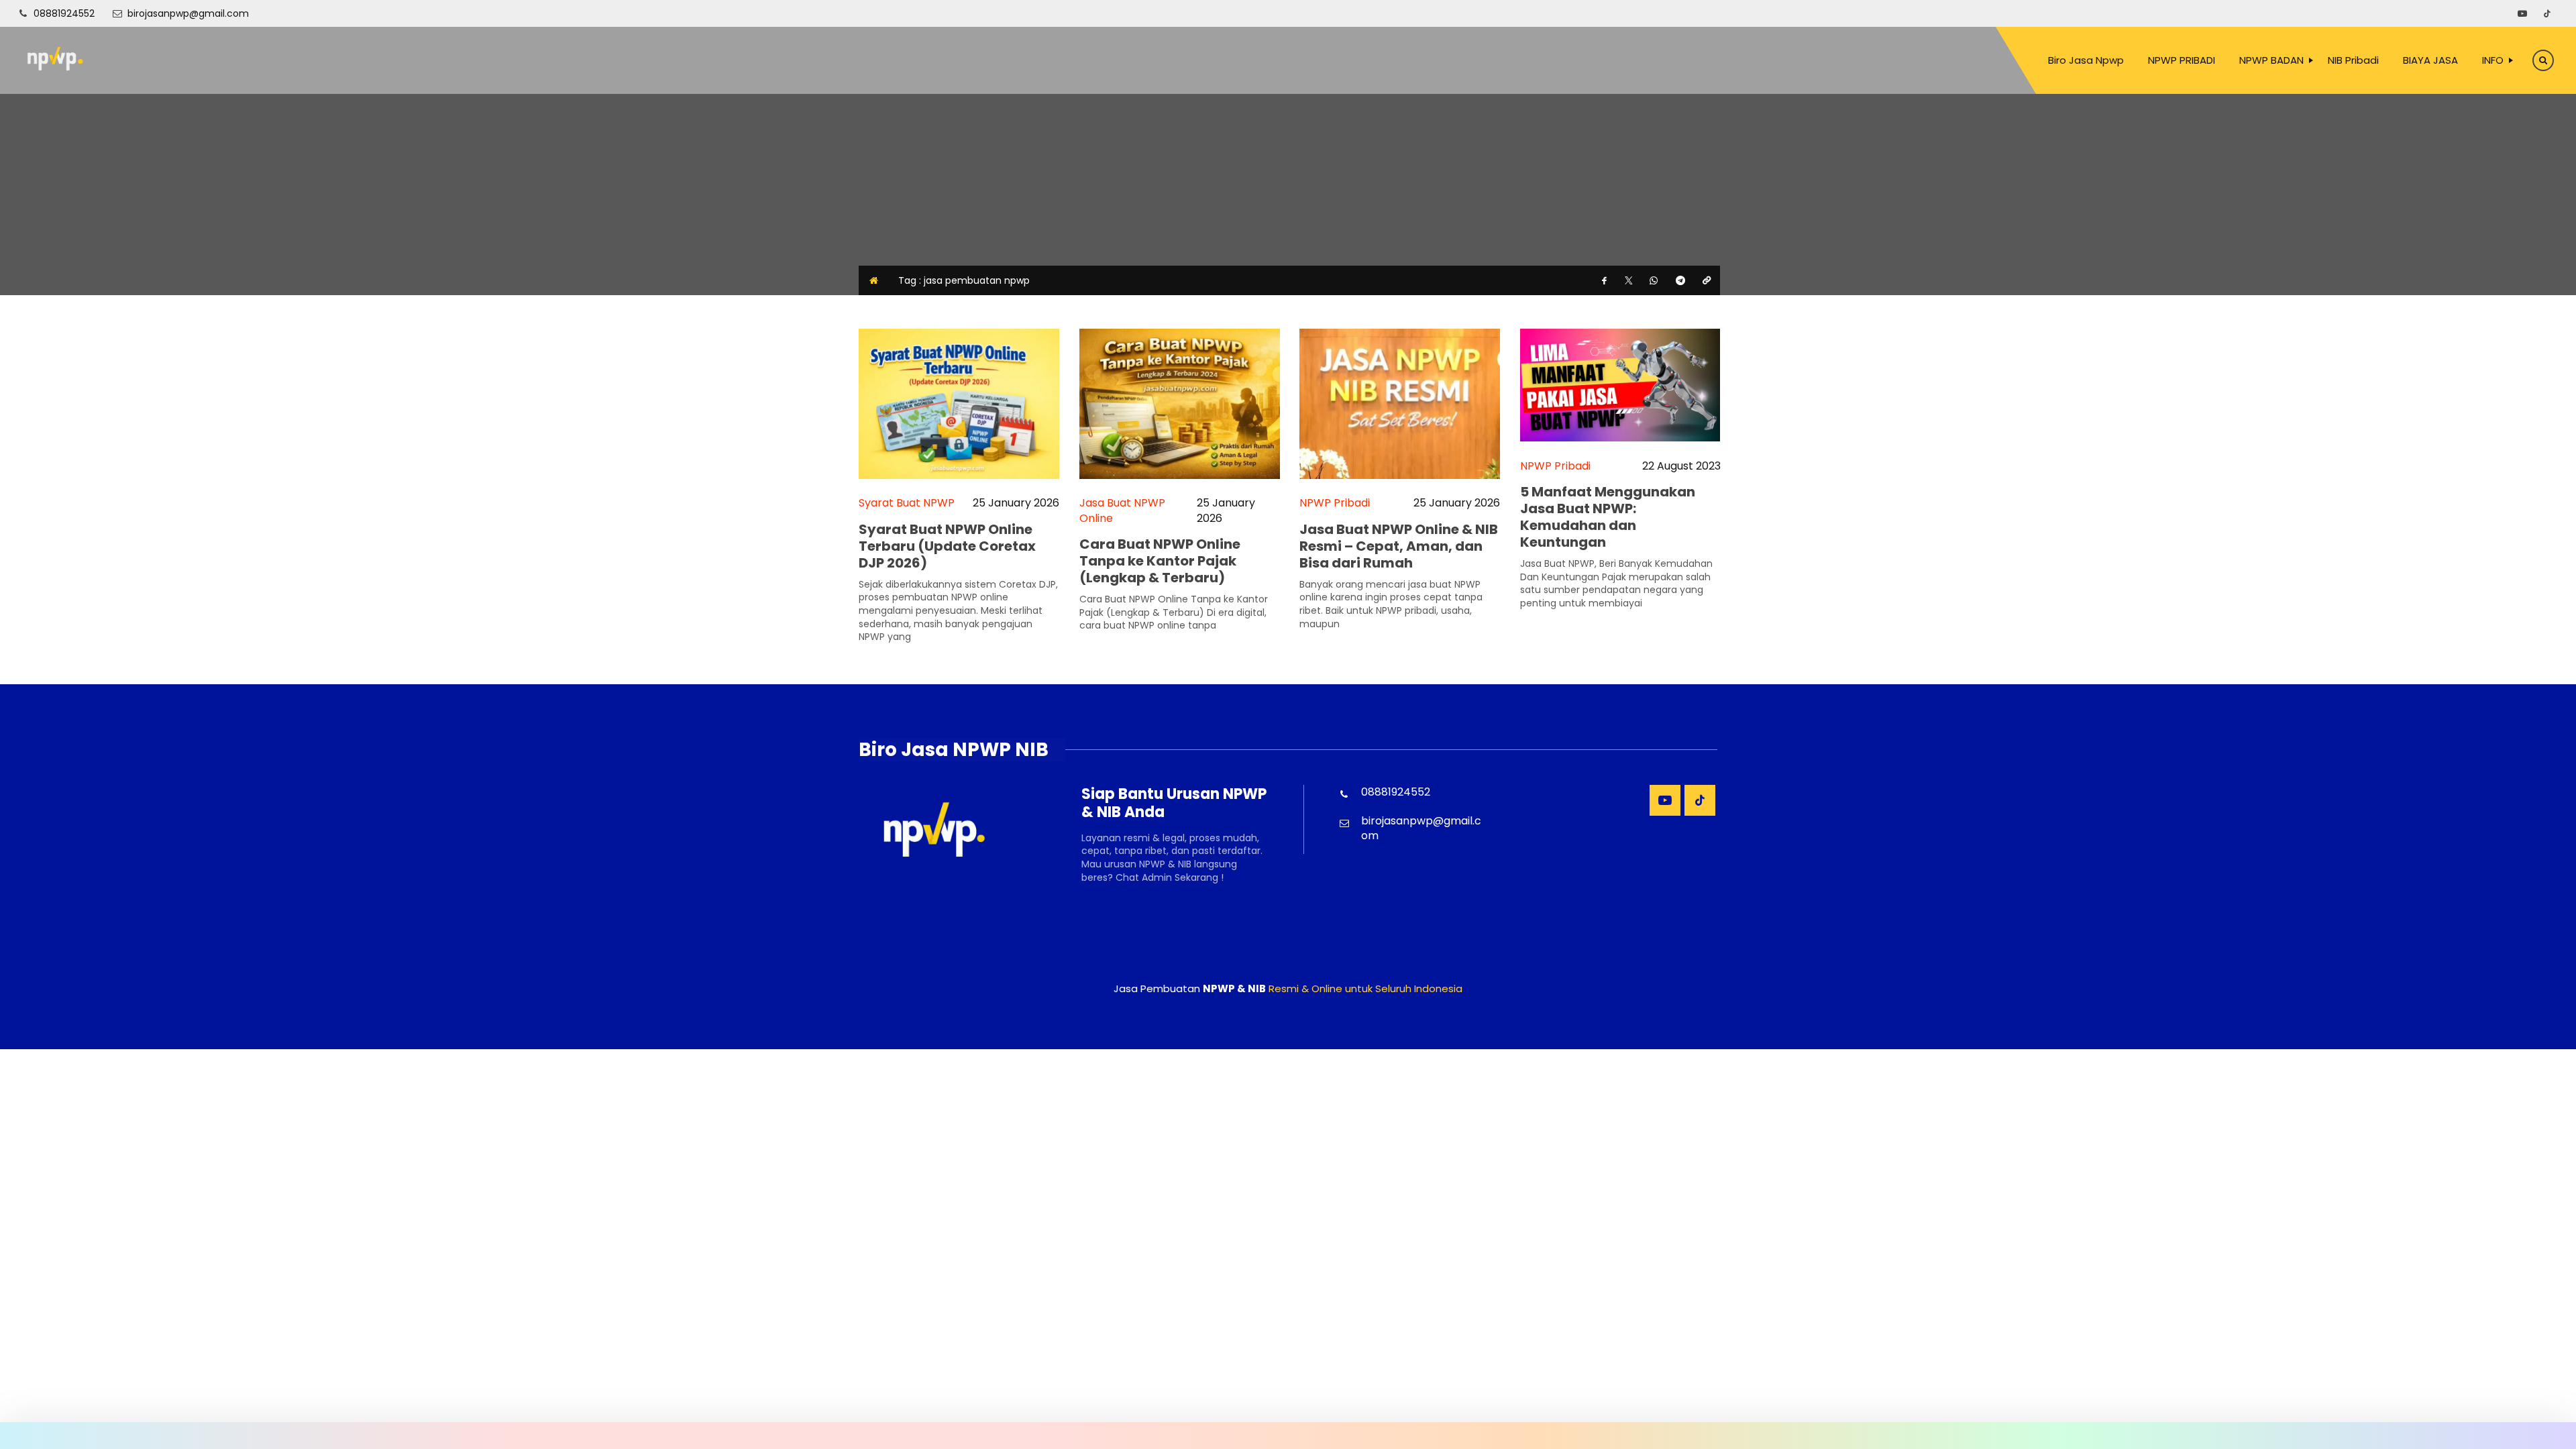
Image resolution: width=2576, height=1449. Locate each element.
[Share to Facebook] (1605, 280)
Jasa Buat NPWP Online (1122, 511)
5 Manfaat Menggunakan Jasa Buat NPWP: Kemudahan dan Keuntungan (1608, 517)
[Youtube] (2522, 13)
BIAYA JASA (2430, 60)
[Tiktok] (2547, 13)
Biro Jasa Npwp (2086, 60)
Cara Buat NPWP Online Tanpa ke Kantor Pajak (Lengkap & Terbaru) (1160, 561)
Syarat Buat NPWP (907, 503)
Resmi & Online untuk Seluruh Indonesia (1365, 988)
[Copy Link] (1707, 280)
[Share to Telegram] (1680, 280)
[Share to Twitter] (1629, 280)
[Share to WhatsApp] (1654, 280)
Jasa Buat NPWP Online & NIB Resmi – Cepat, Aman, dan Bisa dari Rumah (1399, 546)
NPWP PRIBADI (2182, 60)
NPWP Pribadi (1335, 503)
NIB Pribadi (2353, 60)
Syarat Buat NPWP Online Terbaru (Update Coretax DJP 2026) (947, 546)
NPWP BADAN (2271, 60)
